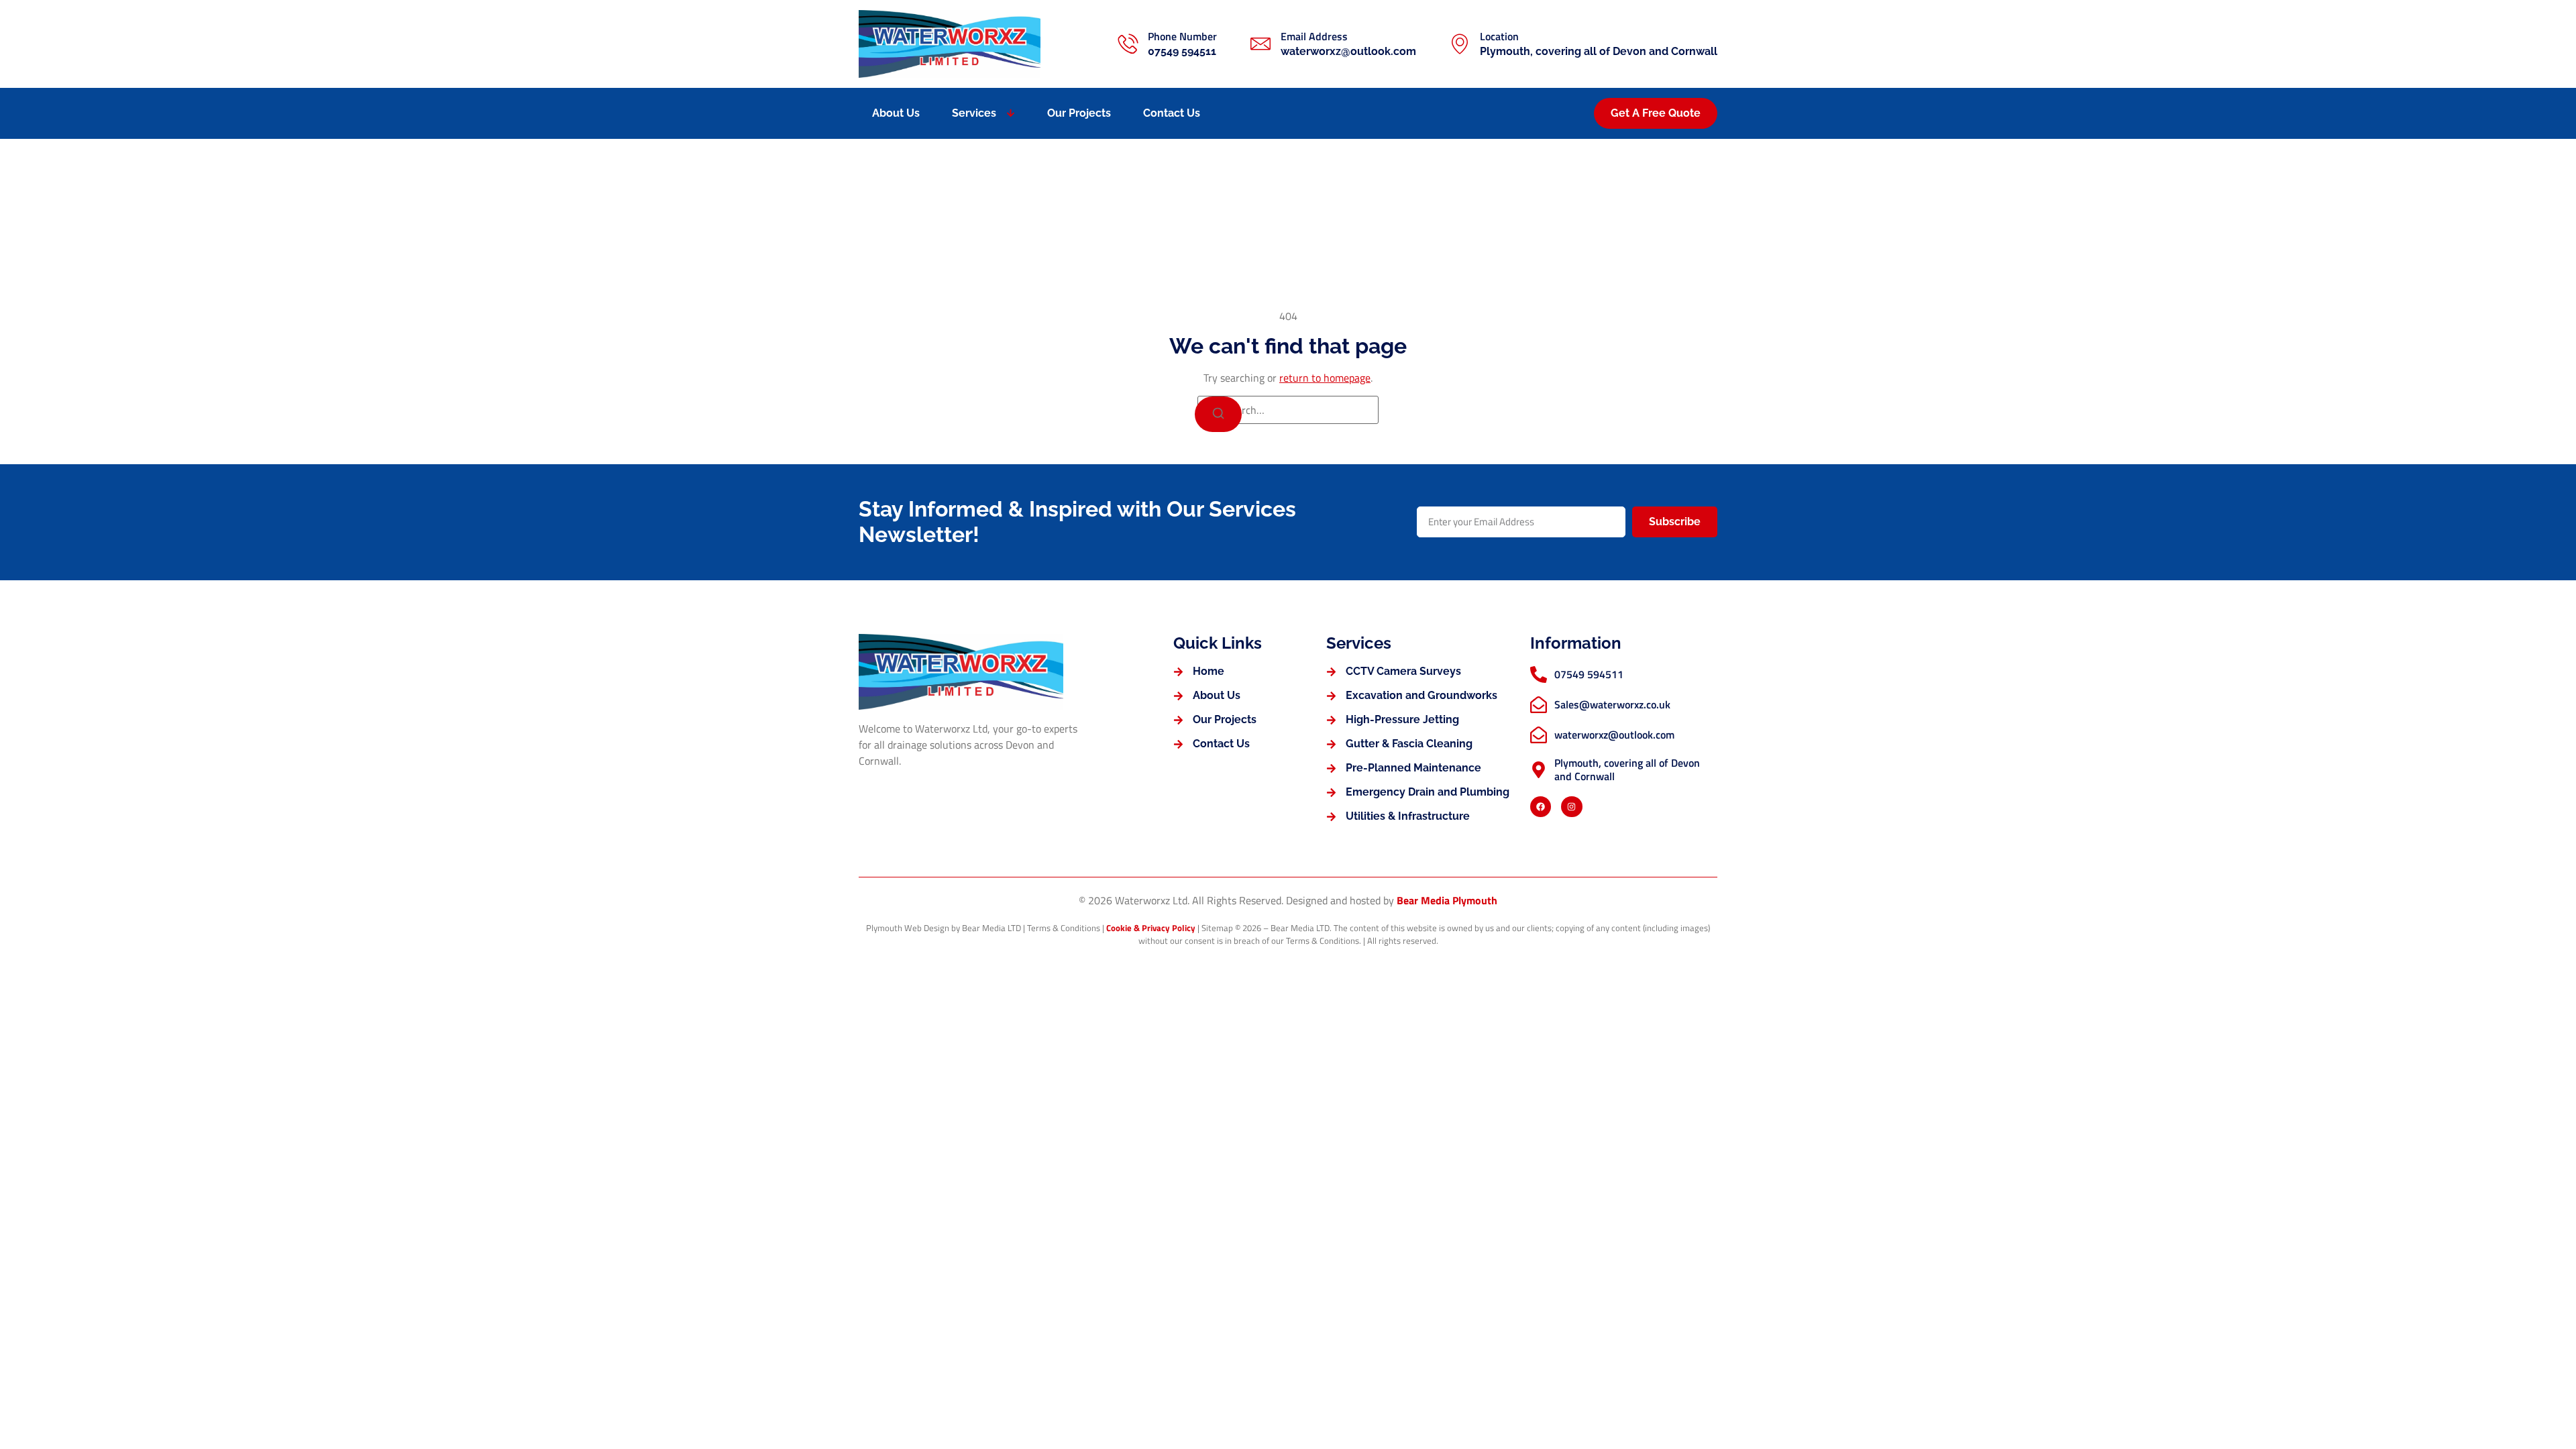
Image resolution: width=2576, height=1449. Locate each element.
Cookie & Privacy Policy (1151, 928)
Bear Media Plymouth (1447, 900)
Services (974, 113)
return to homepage (1325, 378)
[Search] (1218, 414)
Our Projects (1079, 113)
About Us (896, 113)
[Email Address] (1260, 44)
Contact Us (1172, 113)
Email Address (1314, 36)
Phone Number (1182, 36)
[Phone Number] (1128, 44)
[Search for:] (1288, 410)
